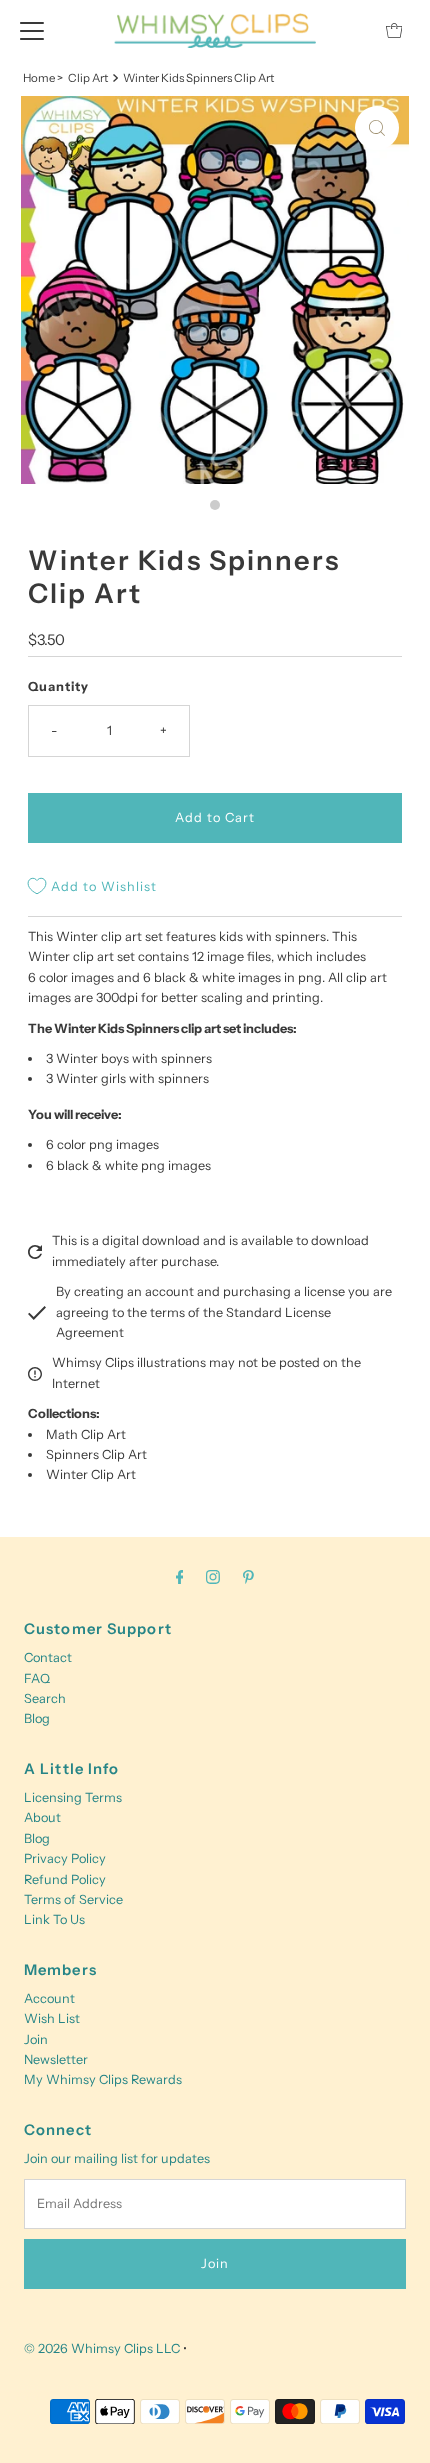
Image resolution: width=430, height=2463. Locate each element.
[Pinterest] (248, 1577)
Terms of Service (73, 1899)
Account (49, 1998)
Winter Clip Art (91, 1474)
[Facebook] (180, 1577)
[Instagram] (213, 1577)
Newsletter (56, 2059)
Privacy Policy (65, 1858)
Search (45, 1698)
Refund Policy (65, 1879)
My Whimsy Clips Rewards (103, 2079)
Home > (43, 78)
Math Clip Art (86, 1434)
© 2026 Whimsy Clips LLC (102, 2348)
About (42, 1817)
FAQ (37, 1678)
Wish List (52, 2018)
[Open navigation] (32, 30)
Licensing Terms (73, 1797)
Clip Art (88, 78)
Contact (48, 1657)
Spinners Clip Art (96, 1454)
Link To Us (54, 1919)
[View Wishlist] (349, 30)
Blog (37, 1718)
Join (36, 2039)
